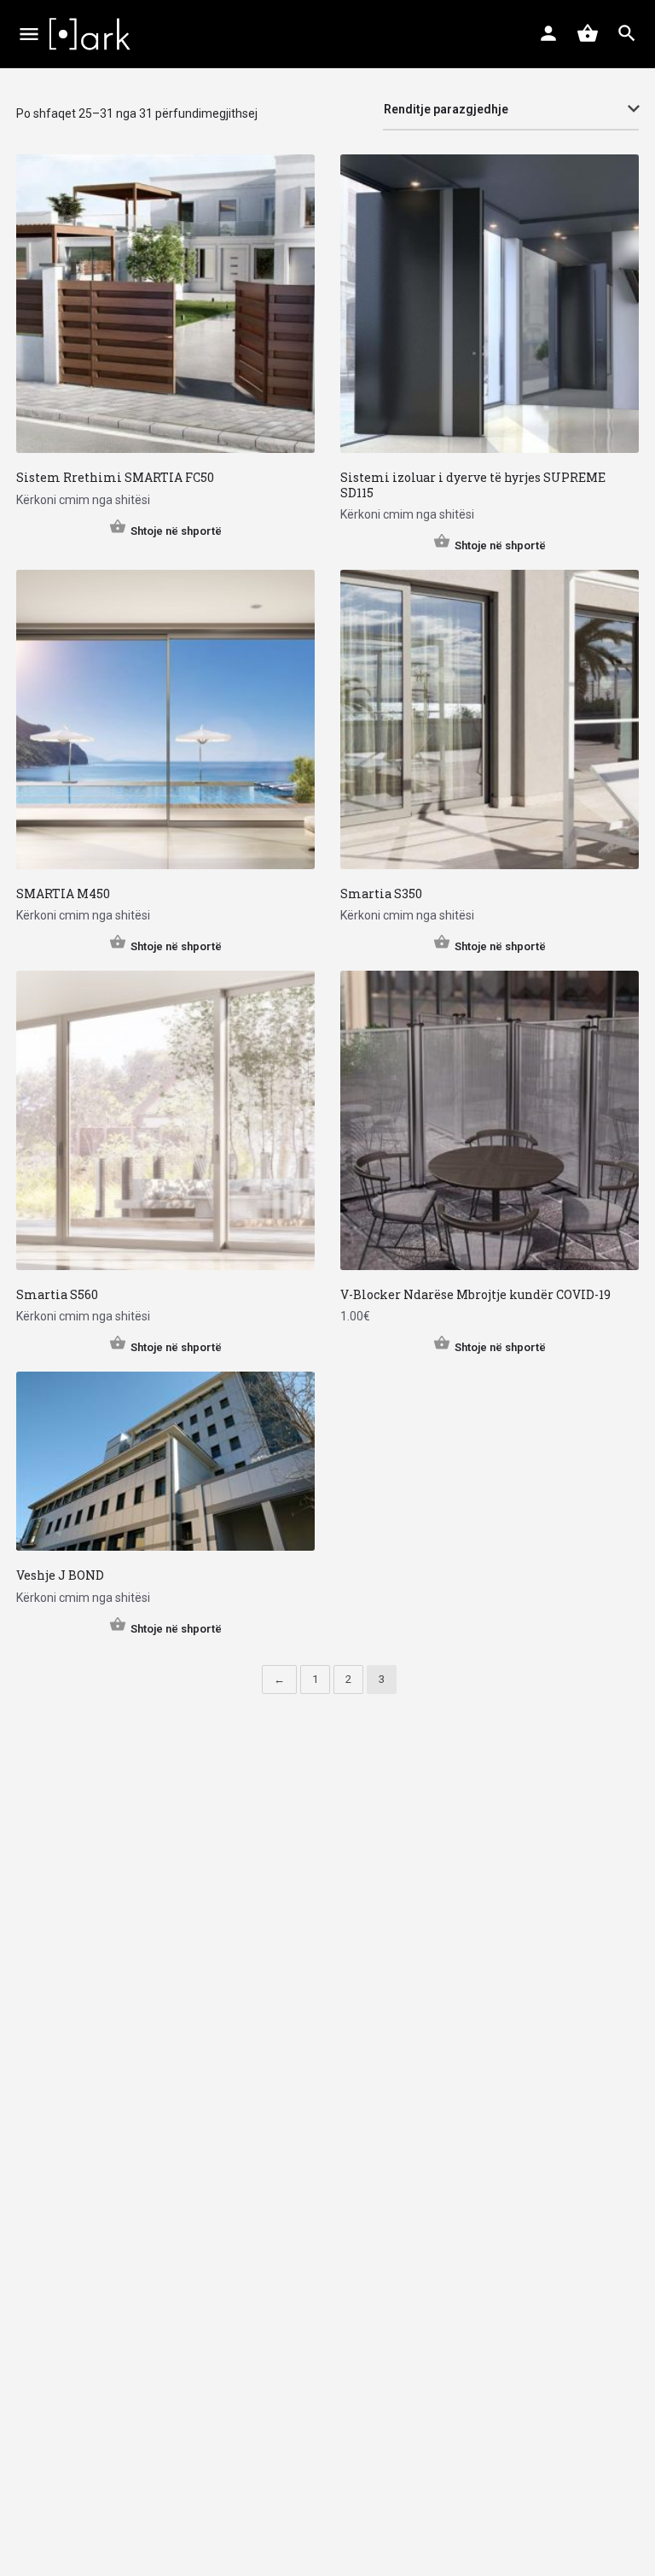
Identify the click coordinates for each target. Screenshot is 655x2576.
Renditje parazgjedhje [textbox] (446, 109)
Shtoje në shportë (176, 531)
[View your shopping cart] (588, 33)
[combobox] (511, 110)
